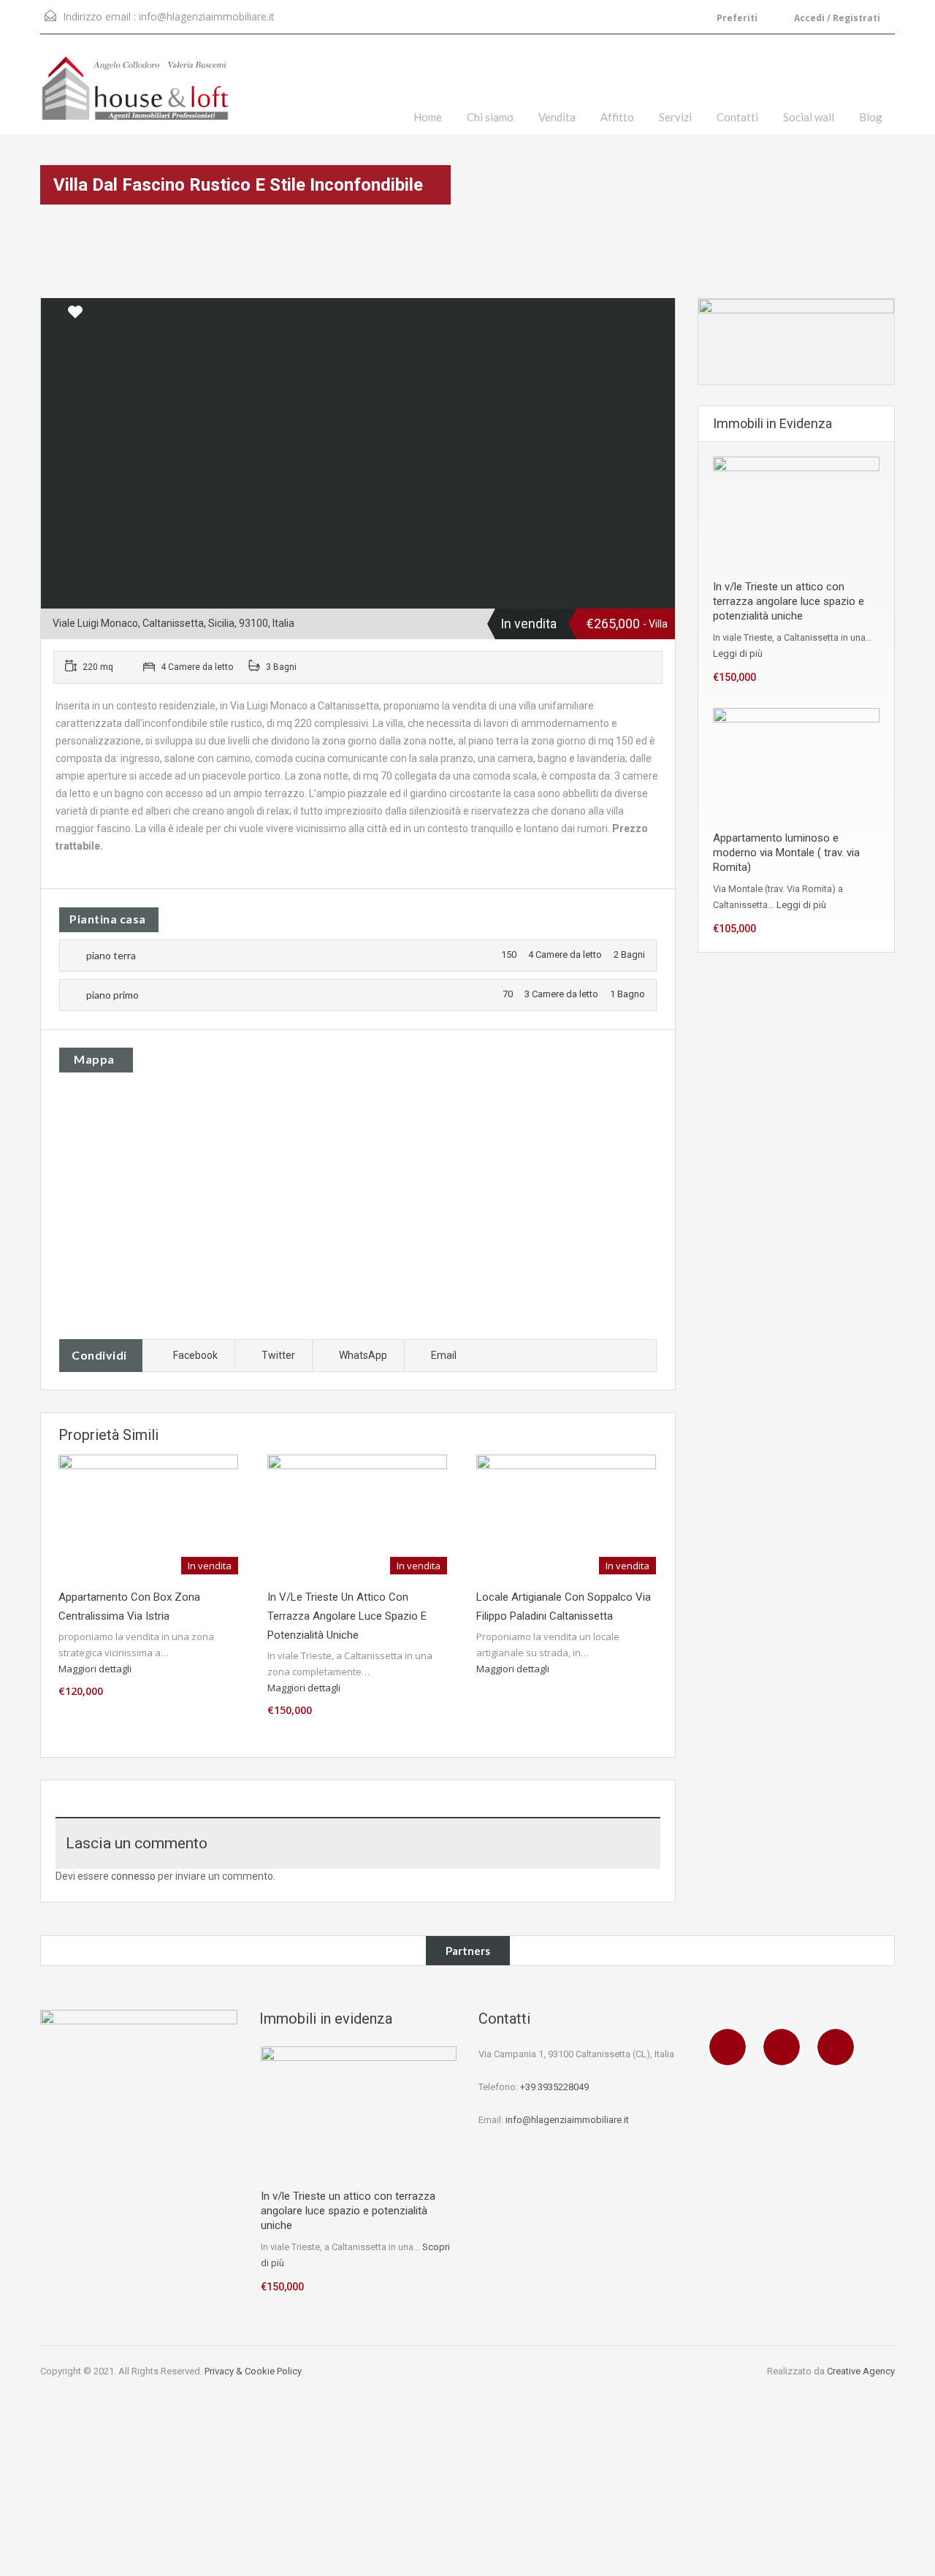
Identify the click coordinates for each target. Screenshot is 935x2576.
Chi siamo (490, 117)
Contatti (737, 117)
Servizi (675, 117)
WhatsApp (363, 1355)
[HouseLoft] (135, 95)
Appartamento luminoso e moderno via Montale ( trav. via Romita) (786, 853)
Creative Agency (861, 2371)
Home (428, 117)
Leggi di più (738, 653)
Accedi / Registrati (836, 18)
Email (444, 1355)
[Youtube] (839, 2047)
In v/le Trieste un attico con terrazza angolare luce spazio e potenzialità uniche (347, 1616)
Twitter (278, 1355)
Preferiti (737, 18)
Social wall (809, 117)
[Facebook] (731, 2047)
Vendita (557, 117)
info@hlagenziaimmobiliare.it (207, 16)
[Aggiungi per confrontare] (53, 313)
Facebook (195, 1355)
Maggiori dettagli (96, 1669)
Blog (871, 117)
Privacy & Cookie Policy (253, 2371)
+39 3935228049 (554, 2087)
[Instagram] (785, 2047)
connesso (133, 1876)
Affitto (617, 117)
